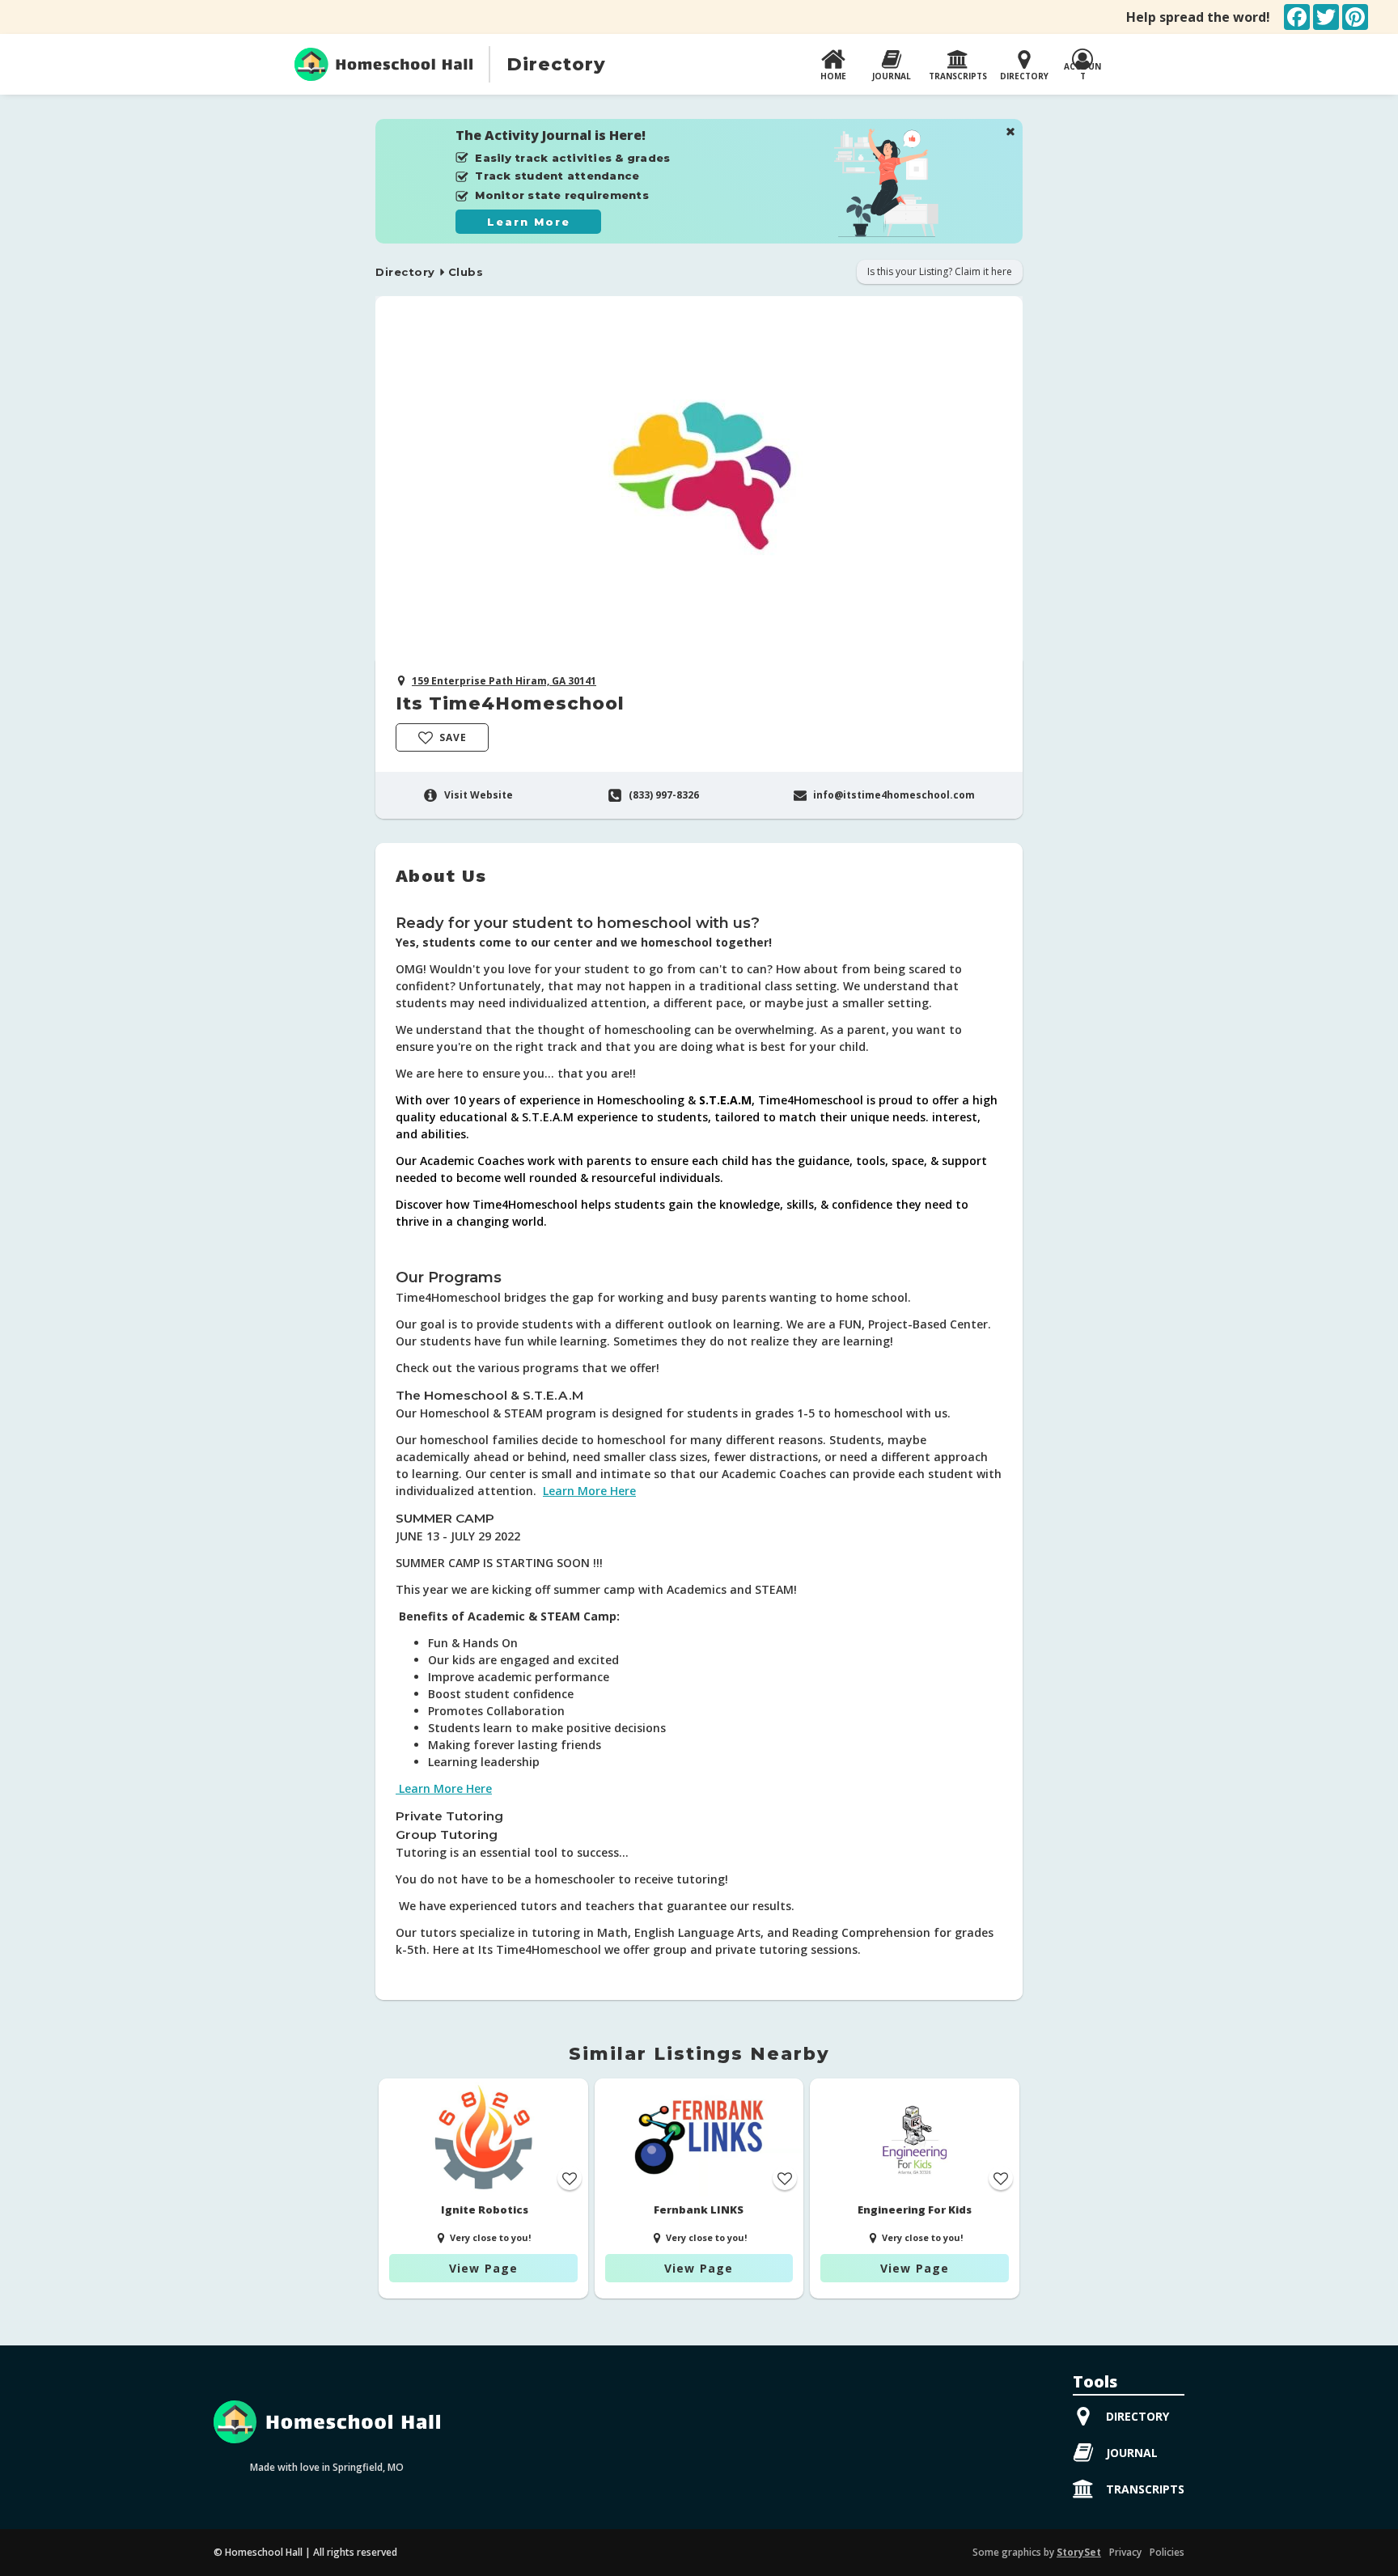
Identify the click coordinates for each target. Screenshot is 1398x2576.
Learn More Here (589, 1491)
